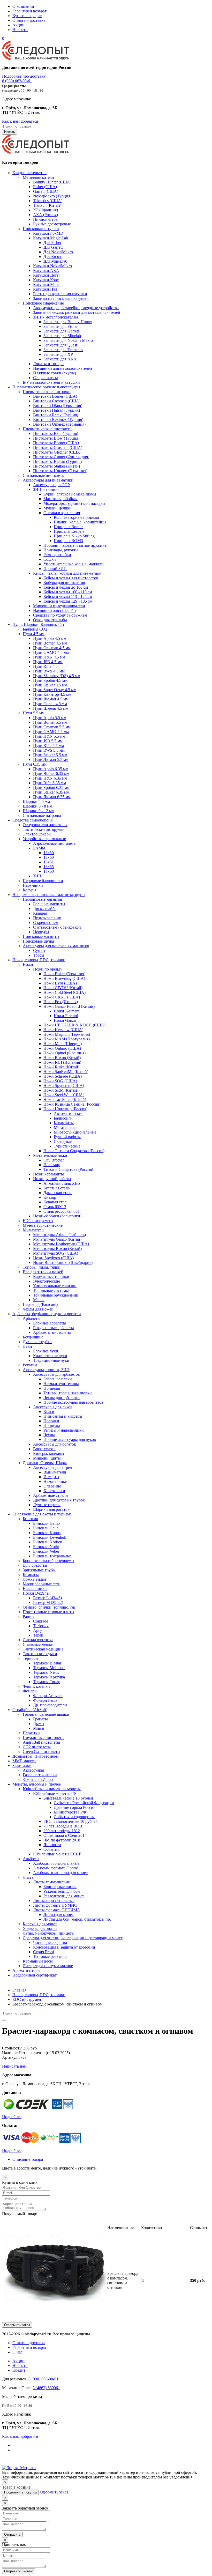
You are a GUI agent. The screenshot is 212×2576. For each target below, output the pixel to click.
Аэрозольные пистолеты (55, 843)
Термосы (31, 1658)
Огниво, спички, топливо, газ (49, 1607)
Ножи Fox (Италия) (61, 1002)
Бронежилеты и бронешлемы (48, 1561)
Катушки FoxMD (48, 233)
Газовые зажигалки (40, 1775)
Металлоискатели (38, 177)
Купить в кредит (27, 16)
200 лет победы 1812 (62, 1831)
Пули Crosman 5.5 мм (52, 727)
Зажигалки (22, 1766)
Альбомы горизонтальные (56, 1863)
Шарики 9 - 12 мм (39, 811)
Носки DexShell (37, 1593)
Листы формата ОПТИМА (57, 1910)
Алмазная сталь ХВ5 (62, 1183)
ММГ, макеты (24, 1761)
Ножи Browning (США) (64, 978)
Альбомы (31, 1859)
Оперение (52, 1486)
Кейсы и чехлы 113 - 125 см (68, 597)
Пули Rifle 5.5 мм (48, 746)
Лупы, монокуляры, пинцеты (49, 1933)
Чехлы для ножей (38, 1309)
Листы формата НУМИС (55, 1905)
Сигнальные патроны (42, 815)
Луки (27, 1346)
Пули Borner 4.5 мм (50, 643)
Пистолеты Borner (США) (56, 443)
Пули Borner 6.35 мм (51, 773)
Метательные (66, 1127)
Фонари (30, 1691)
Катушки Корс (46, 280)
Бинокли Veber (46, 1551)
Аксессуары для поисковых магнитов (56, 946)
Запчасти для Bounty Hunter (68, 322)
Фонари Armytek (48, 1696)
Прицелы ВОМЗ (68, 541)
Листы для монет (59, 1915)
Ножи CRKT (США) (62, 997)
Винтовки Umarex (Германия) (59, 424)
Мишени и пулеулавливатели (59, 606)
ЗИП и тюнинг (46, 489)
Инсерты (51, 1477)
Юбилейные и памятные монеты (52, 1789)
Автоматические (69, 1113)
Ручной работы (67, 1137)
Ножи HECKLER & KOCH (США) (74, 1025)
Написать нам (14, 2066)
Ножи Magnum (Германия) (67, 1034)
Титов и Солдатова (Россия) (68, 1169)
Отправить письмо (19, 2571)
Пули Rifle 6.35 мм (50, 783)
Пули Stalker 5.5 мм (50, 755)
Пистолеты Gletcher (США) (57, 452)
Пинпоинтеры (46, 219)
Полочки (51, 1421)
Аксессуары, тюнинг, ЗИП (46, 1370)
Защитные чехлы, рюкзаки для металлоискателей (77, 312)
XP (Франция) (46, 210)
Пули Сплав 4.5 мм (50, 704)
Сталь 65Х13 (55, 1207)
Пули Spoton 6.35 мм (51, 787)
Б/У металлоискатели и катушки (51, 382)
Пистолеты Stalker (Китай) (56, 466)
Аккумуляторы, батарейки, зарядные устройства (76, 308)
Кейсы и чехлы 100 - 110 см (68, 592)
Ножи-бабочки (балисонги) (57, 1216)
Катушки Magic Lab (51, 238)
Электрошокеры (37, 834)
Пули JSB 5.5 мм (48, 741)
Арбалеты (32, 1318)
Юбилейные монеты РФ (55, 1793)
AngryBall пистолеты (41, 1742)
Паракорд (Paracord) (40, 1304)
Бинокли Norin (46, 1547)
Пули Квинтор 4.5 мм (52, 694)
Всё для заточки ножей (43, 1272)
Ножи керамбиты (48, 1174)
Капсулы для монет (40, 1924)
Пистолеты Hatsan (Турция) (57, 461)
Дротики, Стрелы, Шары (45, 1463)
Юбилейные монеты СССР (57, 1854)
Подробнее (12, 2117)
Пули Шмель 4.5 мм (51, 708)
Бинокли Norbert (48, 1542)
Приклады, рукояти (61, 550)
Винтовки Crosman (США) (57, 401)
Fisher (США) (45, 187)
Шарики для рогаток (51, 1509)
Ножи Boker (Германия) (64, 974)
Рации (28, 1616)
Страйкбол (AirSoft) (30, 1710)
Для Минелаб (55, 261)
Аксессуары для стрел (52, 1467)
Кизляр (50, 1197)
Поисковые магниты (41, 937)
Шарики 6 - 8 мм (37, 806)
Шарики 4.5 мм (36, 801)
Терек (38, 1635)
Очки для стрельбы (50, 620)
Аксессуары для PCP (51, 485)
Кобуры (29, 890)
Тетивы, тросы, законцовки (68, 1393)
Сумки (39, 950)
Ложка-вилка (34, 1579)
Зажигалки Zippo (38, 1779)
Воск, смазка (44, 1449)
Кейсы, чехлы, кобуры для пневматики (67, 573)
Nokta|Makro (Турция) (52, 196)
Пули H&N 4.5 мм (49, 657)
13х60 (49, 857)
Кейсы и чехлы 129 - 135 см (68, 601)
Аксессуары (33, 1770)
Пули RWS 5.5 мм (49, 750)
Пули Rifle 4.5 (45, 666)
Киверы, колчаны (49, 1453)
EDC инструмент (38, 1221)
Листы (29, 1877)
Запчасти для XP (58, 354)
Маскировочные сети (42, 1584)
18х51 (49, 862)
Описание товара (28, 2159)
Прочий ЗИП (55, 569)
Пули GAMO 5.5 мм (51, 732)
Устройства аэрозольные (44, 839)
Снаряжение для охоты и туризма (42, 1514)
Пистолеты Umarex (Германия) (60, 471)
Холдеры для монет (40, 1929)
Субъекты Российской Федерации (84, 1803)
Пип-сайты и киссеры (63, 1416)
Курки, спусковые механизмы (70, 494)
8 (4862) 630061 (46, 2388)
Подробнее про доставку (24, 76)
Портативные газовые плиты (48, 1612)
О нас (17, 2352)
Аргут (39, 1630)
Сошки (50, 559)
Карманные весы (38, 1961)
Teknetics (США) (48, 201)
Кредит (19, 2370)
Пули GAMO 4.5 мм (51, 652)
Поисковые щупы (38, 941)
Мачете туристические (43, 1225)
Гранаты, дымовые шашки (46, 1714)
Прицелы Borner (68, 527)
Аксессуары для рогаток (55, 1444)
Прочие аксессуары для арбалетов (73, 1402)
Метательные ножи (50, 1155)
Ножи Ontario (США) (62, 1048)
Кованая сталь (56, 1202)
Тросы (39, 955)
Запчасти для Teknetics (63, 350)
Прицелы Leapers (69, 531)
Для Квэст (52, 257)
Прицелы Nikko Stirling (74, 536)
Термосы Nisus (46, 1672)
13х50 (49, 853)
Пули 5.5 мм (34, 713)
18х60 (49, 871)
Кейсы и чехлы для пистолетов (71, 578)
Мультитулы (34, 1230)
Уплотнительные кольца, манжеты (74, 564)
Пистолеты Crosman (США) (58, 447)
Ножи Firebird (66, 1016)
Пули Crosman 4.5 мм (52, 648)
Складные (63, 1141)
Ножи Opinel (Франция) (65, 1053)
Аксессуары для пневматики (48, 480)
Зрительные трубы (39, 1570)
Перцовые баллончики (43, 881)
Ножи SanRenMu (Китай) (66, 1072)
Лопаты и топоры (49, 364)
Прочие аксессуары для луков (70, 1439)
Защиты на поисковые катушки (61, 298)
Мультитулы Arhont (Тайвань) (59, 1235)
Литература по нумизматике (48, 1966)
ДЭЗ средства (35, 1565)
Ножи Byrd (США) (60, 983)
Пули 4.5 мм (34, 634)
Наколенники (35, 1589)
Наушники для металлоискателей (63, 368)
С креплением (46, 923)
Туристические (67, 1146)
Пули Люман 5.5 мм (51, 760)
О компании (23, 6)
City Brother (54, 1160)
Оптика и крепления (62, 513)
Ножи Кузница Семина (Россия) (72, 1104)
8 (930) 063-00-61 (17, 81)
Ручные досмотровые (52, 224)
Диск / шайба (45, 909)
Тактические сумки (40, 1654)
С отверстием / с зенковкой (57, 927)
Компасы (31, 1575)
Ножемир (52, 1165)
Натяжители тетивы (61, 1384)
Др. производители (50, 1705)
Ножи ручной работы (52, 1179)
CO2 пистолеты (37, 1747)
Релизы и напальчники (64, 1430)
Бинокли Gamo (46, 1523)
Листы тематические (51, 1882)
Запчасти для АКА (60, 359)
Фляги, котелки (36, 1686)
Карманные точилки (51, 1276)
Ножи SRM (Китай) (61, 1090)
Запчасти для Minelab (62, 336)
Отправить (12, 2534)
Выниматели (55, 1472)
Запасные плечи (58, 1379)
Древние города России (75, 1807)
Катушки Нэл (45, 289)
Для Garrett (53, 247)
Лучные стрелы (47, 1505)
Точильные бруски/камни (56, 1295)
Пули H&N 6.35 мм (50, 778)
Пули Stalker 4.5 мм (50, 685)
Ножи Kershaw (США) (63, 1030)
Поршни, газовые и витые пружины (75, 545)
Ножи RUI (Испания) (62, 1062)
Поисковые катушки (41, 229)
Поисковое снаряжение (43, 303)
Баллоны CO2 (35, 629)
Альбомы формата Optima (56, 1868)
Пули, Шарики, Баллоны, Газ (38, 624)
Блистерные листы (60, 1887)
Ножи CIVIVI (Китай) (63, 988)
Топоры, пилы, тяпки (42, 1267)
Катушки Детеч (47, 275)
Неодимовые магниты (42, 899)
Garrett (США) (46, 191)
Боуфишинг (33, 1337)
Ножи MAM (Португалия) (67, 1039)
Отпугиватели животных (45, 825)
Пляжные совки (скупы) (55, 373)
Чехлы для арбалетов (62, 1398)
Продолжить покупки (20, 2492)
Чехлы (49, 1435)
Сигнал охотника (38, 1640)
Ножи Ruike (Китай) (61, 1067)
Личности (52, 1845)
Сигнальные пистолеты (44, 475)
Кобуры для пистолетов (64, 583)
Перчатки (31, 1733)
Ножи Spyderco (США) (64, 1086)
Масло (39, 1300)
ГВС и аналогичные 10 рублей (71, 1821)
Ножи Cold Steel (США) (65, 992)
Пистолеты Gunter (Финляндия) (61, 457)
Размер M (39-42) (48, 1602)
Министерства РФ (70, 1812)
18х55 (49, 867)
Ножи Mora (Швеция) (63, 1044)
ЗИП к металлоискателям (55, 317)
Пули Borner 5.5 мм (50, 722)
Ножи (28, 964)
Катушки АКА (46, 271)
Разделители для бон (62, 1891)
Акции (18, 25)
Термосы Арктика (49, 1677)
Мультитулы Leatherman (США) (61, 1244)
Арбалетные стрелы (51, 1495)
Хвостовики (54, 1491)
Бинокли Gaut (45, 1528)
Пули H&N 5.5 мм (49, 736)
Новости (20, 30)
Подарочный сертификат (35, 1975)
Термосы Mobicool (49, 1668)
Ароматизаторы (26, 1970)
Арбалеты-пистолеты (52, 1332)
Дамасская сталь (58, 1193)
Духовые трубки (37, 1342)
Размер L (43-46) (47, 1598)
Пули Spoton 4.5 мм (50, 680)
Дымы (39, 1724)
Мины (39, 1728)
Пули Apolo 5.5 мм (50, 718)
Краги (49, 1412)
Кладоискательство (29, 173)
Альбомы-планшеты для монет (60, 1873)
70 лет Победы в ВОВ (63, 1826)
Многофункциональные (75, 1132)
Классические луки (50, 1356)
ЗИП (37, 876)
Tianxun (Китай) (47, 205)
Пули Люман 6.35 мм (52, 797)
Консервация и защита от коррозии (64, 1947)
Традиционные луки (51, 1360)
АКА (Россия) (46, 215)
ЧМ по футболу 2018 (62, 1840)
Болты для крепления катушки (60, 294)
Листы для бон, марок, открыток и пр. (77, 1919)
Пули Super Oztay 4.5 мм (55, 690)
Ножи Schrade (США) (63, 1076)
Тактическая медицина (43, 1649)
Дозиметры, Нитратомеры (36, 1756)
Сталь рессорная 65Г (62, 1211)
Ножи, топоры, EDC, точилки (39, 960)
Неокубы (41, 932)
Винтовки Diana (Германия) (58, 406)
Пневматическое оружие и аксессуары (46, 387)
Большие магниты (49, 904)
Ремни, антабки (57, 555)
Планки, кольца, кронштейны (80, 522)
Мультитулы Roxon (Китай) (57, 1249)
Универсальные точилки (55, 1286)
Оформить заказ (17, 2325)
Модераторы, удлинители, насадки (74, 503)
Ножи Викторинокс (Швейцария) (63, 1263)
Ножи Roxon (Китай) (62, 1058)
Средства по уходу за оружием (60, 615)
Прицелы (52, 1388)
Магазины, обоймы (60, 499)
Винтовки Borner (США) (55, 396)
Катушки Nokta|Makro (52, 266)
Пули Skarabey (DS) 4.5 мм (57, 676)
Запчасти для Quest (60, 345)
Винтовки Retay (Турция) (56, 415)
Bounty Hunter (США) (52, 182)
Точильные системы (51, 1290)
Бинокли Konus (47, 1533)
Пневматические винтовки (47, 392)
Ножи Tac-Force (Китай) (65, 1100)
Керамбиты (64, 1123)
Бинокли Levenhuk (50, 1537)
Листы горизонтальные (54, 1901)
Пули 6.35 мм (35, 764)
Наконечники (55, 1481)
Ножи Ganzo (65, 1020)
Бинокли (31, 1519)
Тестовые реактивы (50, 1956)
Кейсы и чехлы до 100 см (66, 587)
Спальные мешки (38, 1644)
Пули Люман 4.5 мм (51, 699)
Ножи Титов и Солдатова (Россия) (74, 1151)
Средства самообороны (33, 820)
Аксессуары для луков (53, 1407)
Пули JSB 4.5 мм (48, 662)
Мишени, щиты (47, 1458)
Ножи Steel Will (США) (64, 1095)
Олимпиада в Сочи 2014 (65, 1835)
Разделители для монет (64, 1896)
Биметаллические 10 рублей (68, 1798)
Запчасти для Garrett (61, 331)
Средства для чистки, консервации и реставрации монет (73, 1938)
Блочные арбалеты (50, 1323)
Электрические (47, 1281)
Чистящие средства (50, 1942)
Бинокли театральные (52, 1556)
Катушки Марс (46, 284)
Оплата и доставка (29, 20)
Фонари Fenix (45, 1700)
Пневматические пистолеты (48, 429)
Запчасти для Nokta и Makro (68, 340)
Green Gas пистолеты (41, 1752)
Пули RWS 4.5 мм (49, 671)
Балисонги (63, 1118)
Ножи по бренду (48, 969)
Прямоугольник (47, 918)
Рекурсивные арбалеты (54, 1328)
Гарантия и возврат (29, 11)
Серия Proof (44, 1952)
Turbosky (41, 1626)
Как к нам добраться (20, 121)
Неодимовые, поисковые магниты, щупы (49, 895)
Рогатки (30, 1365)
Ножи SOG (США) (60, 1081)
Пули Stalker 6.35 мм (51, 792)
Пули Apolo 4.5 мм (50, 638)
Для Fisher (52, 243)
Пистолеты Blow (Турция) (56, 438)
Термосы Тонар (47, 1682)
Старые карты (46, 378)
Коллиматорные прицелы (76, 517)
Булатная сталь (56, 1188)
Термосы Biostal (47, 1663)
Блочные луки (46, 1351)
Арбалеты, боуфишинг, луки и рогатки (47, 1314)
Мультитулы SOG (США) (56, 1253)
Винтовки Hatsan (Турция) (56, 410)
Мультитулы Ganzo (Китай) (57, 1239)
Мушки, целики (58, 508)
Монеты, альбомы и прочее (37, 1784)
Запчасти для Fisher (60, 326)
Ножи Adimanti (67, 1011)
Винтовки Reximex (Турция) (58, 420)
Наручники (33, 885)
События (51, 1849)
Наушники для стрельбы (55, 610)
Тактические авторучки (44, 829)
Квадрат (40, 913)
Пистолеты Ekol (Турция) (56, 434)
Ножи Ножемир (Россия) (65, 1109)
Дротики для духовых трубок (59, 1500)
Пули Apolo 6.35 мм (51, 769)
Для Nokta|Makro (58, 252)
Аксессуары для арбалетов (56, 1374)
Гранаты (40, 1719)
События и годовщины (74, 1817)
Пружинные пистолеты (44, 1738)
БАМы (39, 848)
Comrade (41, 1621)
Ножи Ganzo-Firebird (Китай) (69, 1006)
